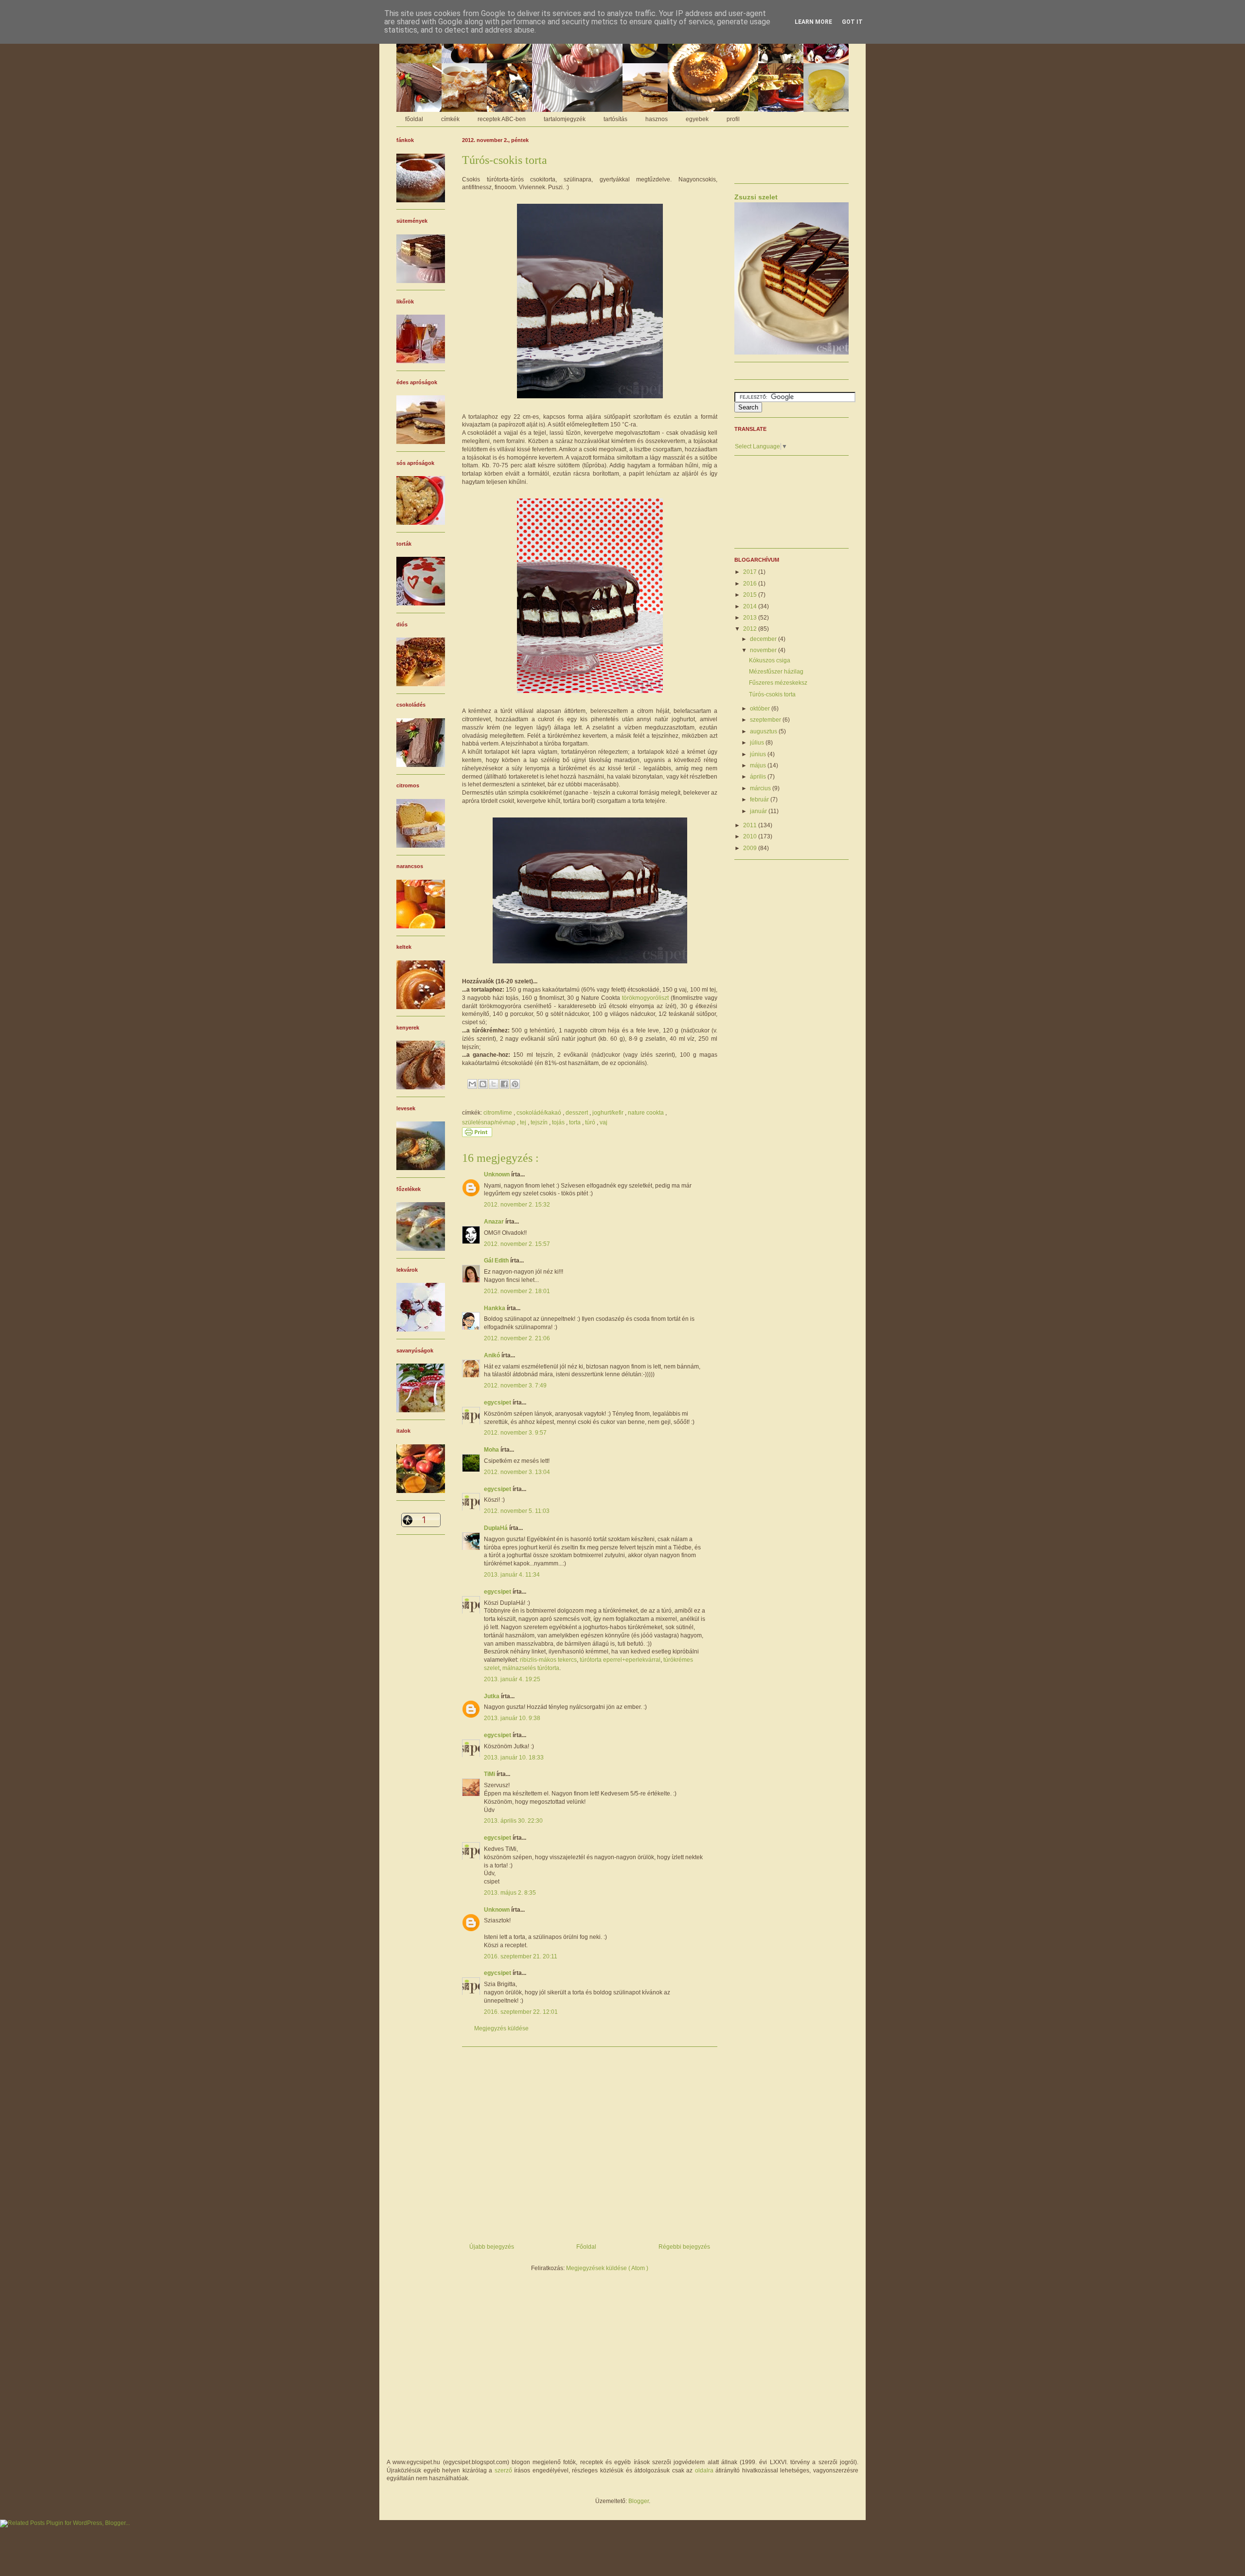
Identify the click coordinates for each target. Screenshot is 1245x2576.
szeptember (766, 720)
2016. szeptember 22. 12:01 (521, 2012)
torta (576, 1122)
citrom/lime (498, 1113)
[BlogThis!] (483, 1084)
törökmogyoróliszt (645, 998)
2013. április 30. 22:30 (513, 1821)
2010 (751, 836)
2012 (751, 629)
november (764, 650)
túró (591, 1122)
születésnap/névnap (489, 1122)
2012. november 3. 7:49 (515, 1386)
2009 (751, 848)
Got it (852, 22)
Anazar (495, 1222)
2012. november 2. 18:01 (517, 1291)
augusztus (764, 731)
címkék (450, 119)
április (759, 777)
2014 (751, 606)
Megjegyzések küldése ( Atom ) (607, 2268)
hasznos (657, 119)
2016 (751, 584)
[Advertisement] (590, 2141)
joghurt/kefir (609, 1113)
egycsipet (498, 1403)
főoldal (414, 119)
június (759, 754)
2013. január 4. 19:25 (512, 1679)
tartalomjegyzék (565, 119)
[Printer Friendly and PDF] (477, 1135)
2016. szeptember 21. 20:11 (521, 1956)
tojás (559, 1122)
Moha (492, 1450)
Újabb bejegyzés (492, 2247)
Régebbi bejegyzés (684, 2247)
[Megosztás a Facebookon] (504, 1084)
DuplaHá (497, 1528)
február (760, 799)
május (759, 765)
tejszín (540, 1122)
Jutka (492, 1696)
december (764, 639)
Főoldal (586, 2247)
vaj (604, 1122)
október (761, 709)
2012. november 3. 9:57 (515, 1433)
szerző (503, 2470)
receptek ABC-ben (502, 119)
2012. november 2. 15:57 (517, 1244)
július (758, 743)
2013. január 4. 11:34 (512, 1575)
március (761, 788)
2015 (751, 595)
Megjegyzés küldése (501, 2028)
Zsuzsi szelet (756, 197)
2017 (751, 572)
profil (733, 119)
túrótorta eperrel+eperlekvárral (620, 1660)
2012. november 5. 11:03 (517, 1511)
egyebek (697, 119)
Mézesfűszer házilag (776, 672)
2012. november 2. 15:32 (517, 1205)
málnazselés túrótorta (531, 1668)
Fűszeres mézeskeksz (778, 683)
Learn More (813, 22)
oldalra (704, 2470)
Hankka (495, 1308)
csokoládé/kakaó (540, 1113)
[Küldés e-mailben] (472, 1084)
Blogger (639, 2501)
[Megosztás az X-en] (494, 1084)
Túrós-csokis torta (772, 694)
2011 (751, 825)
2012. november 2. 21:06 (517, 1338)
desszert (578, 1113)
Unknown (498, 1174)
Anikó (493, 1355)
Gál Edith (497, 1261)
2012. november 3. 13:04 (517, 1472)
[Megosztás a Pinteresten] (515, 1084)
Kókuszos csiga (770, 660)
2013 (751, 618)
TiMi (490, 1774)
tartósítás (615, 119)
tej (524, 1122)
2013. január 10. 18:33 (514, 1758)
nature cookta (647, 1113)
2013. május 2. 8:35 (510, 1893)
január (759, 811)
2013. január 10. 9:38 (512, 1718)
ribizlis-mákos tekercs (548, 1660)
